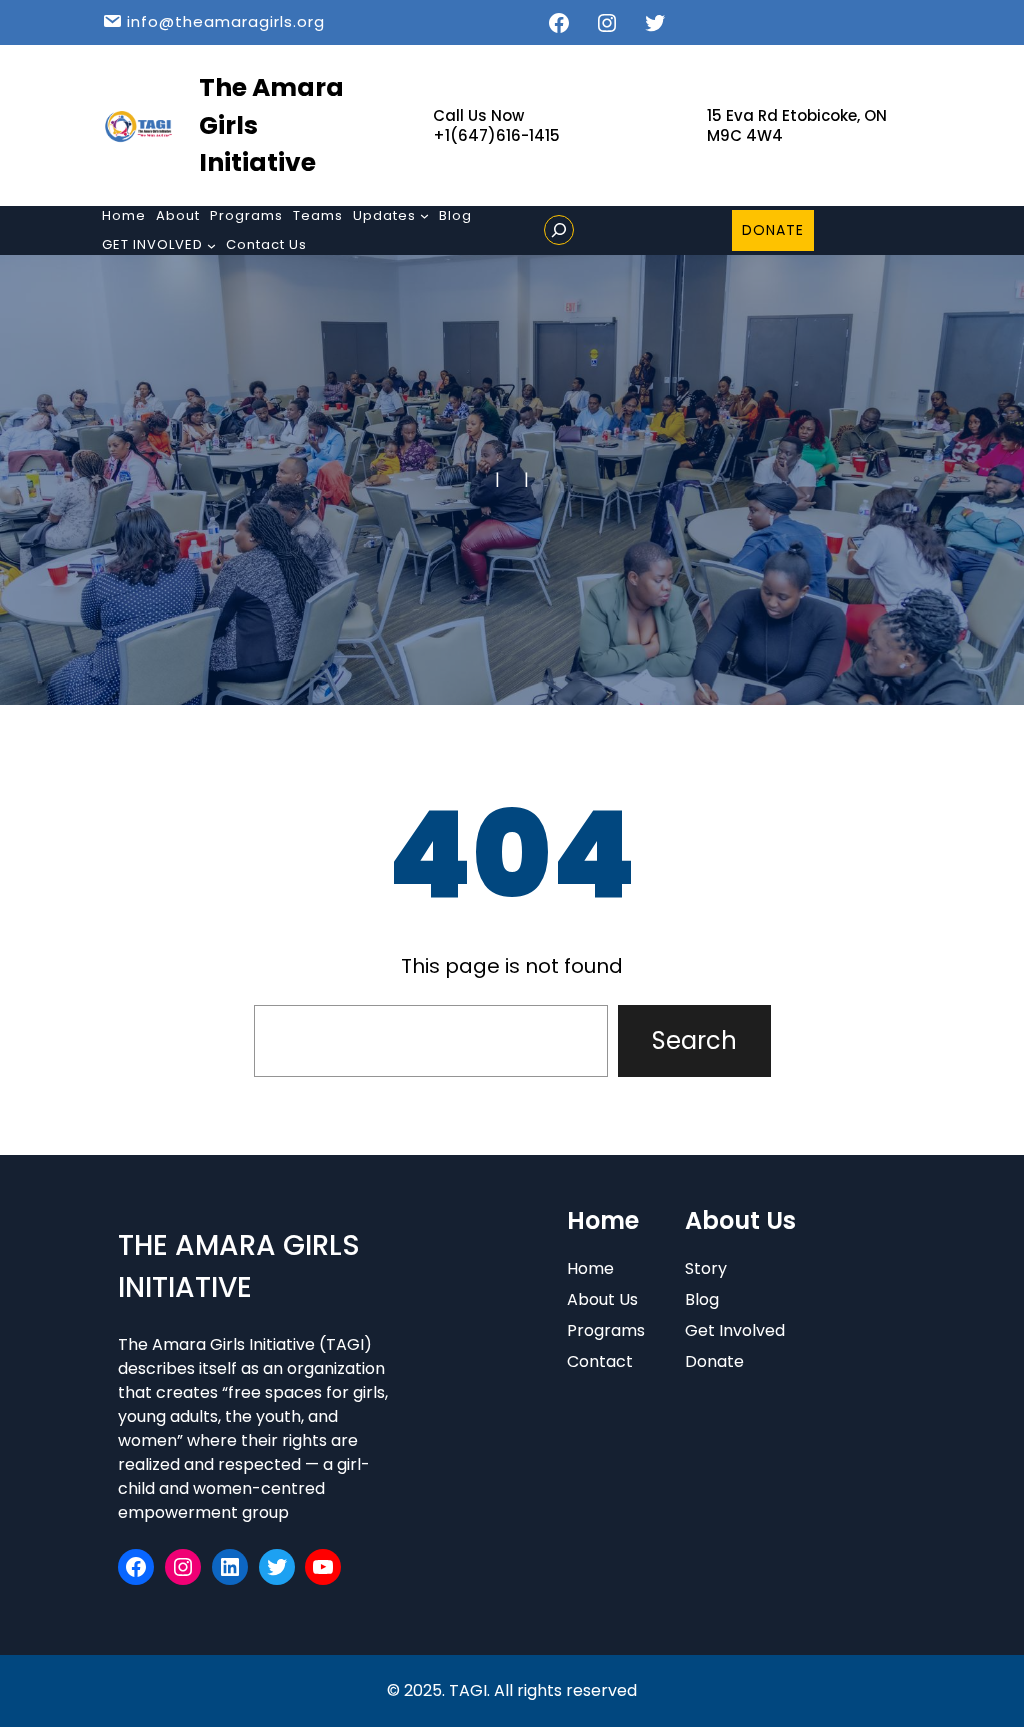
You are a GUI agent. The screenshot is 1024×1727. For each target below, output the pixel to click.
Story (706, 1268)
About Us (602, 1299)
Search (694, 1040)
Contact (600, 1361)
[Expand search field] (559, 230)
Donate (714, 1361)
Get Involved (735, 1330)
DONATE (773, 230)
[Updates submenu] (424, 215)
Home (590, 1268)
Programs (606, 1330)
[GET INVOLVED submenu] (211, 245)
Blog (702, 1299)
